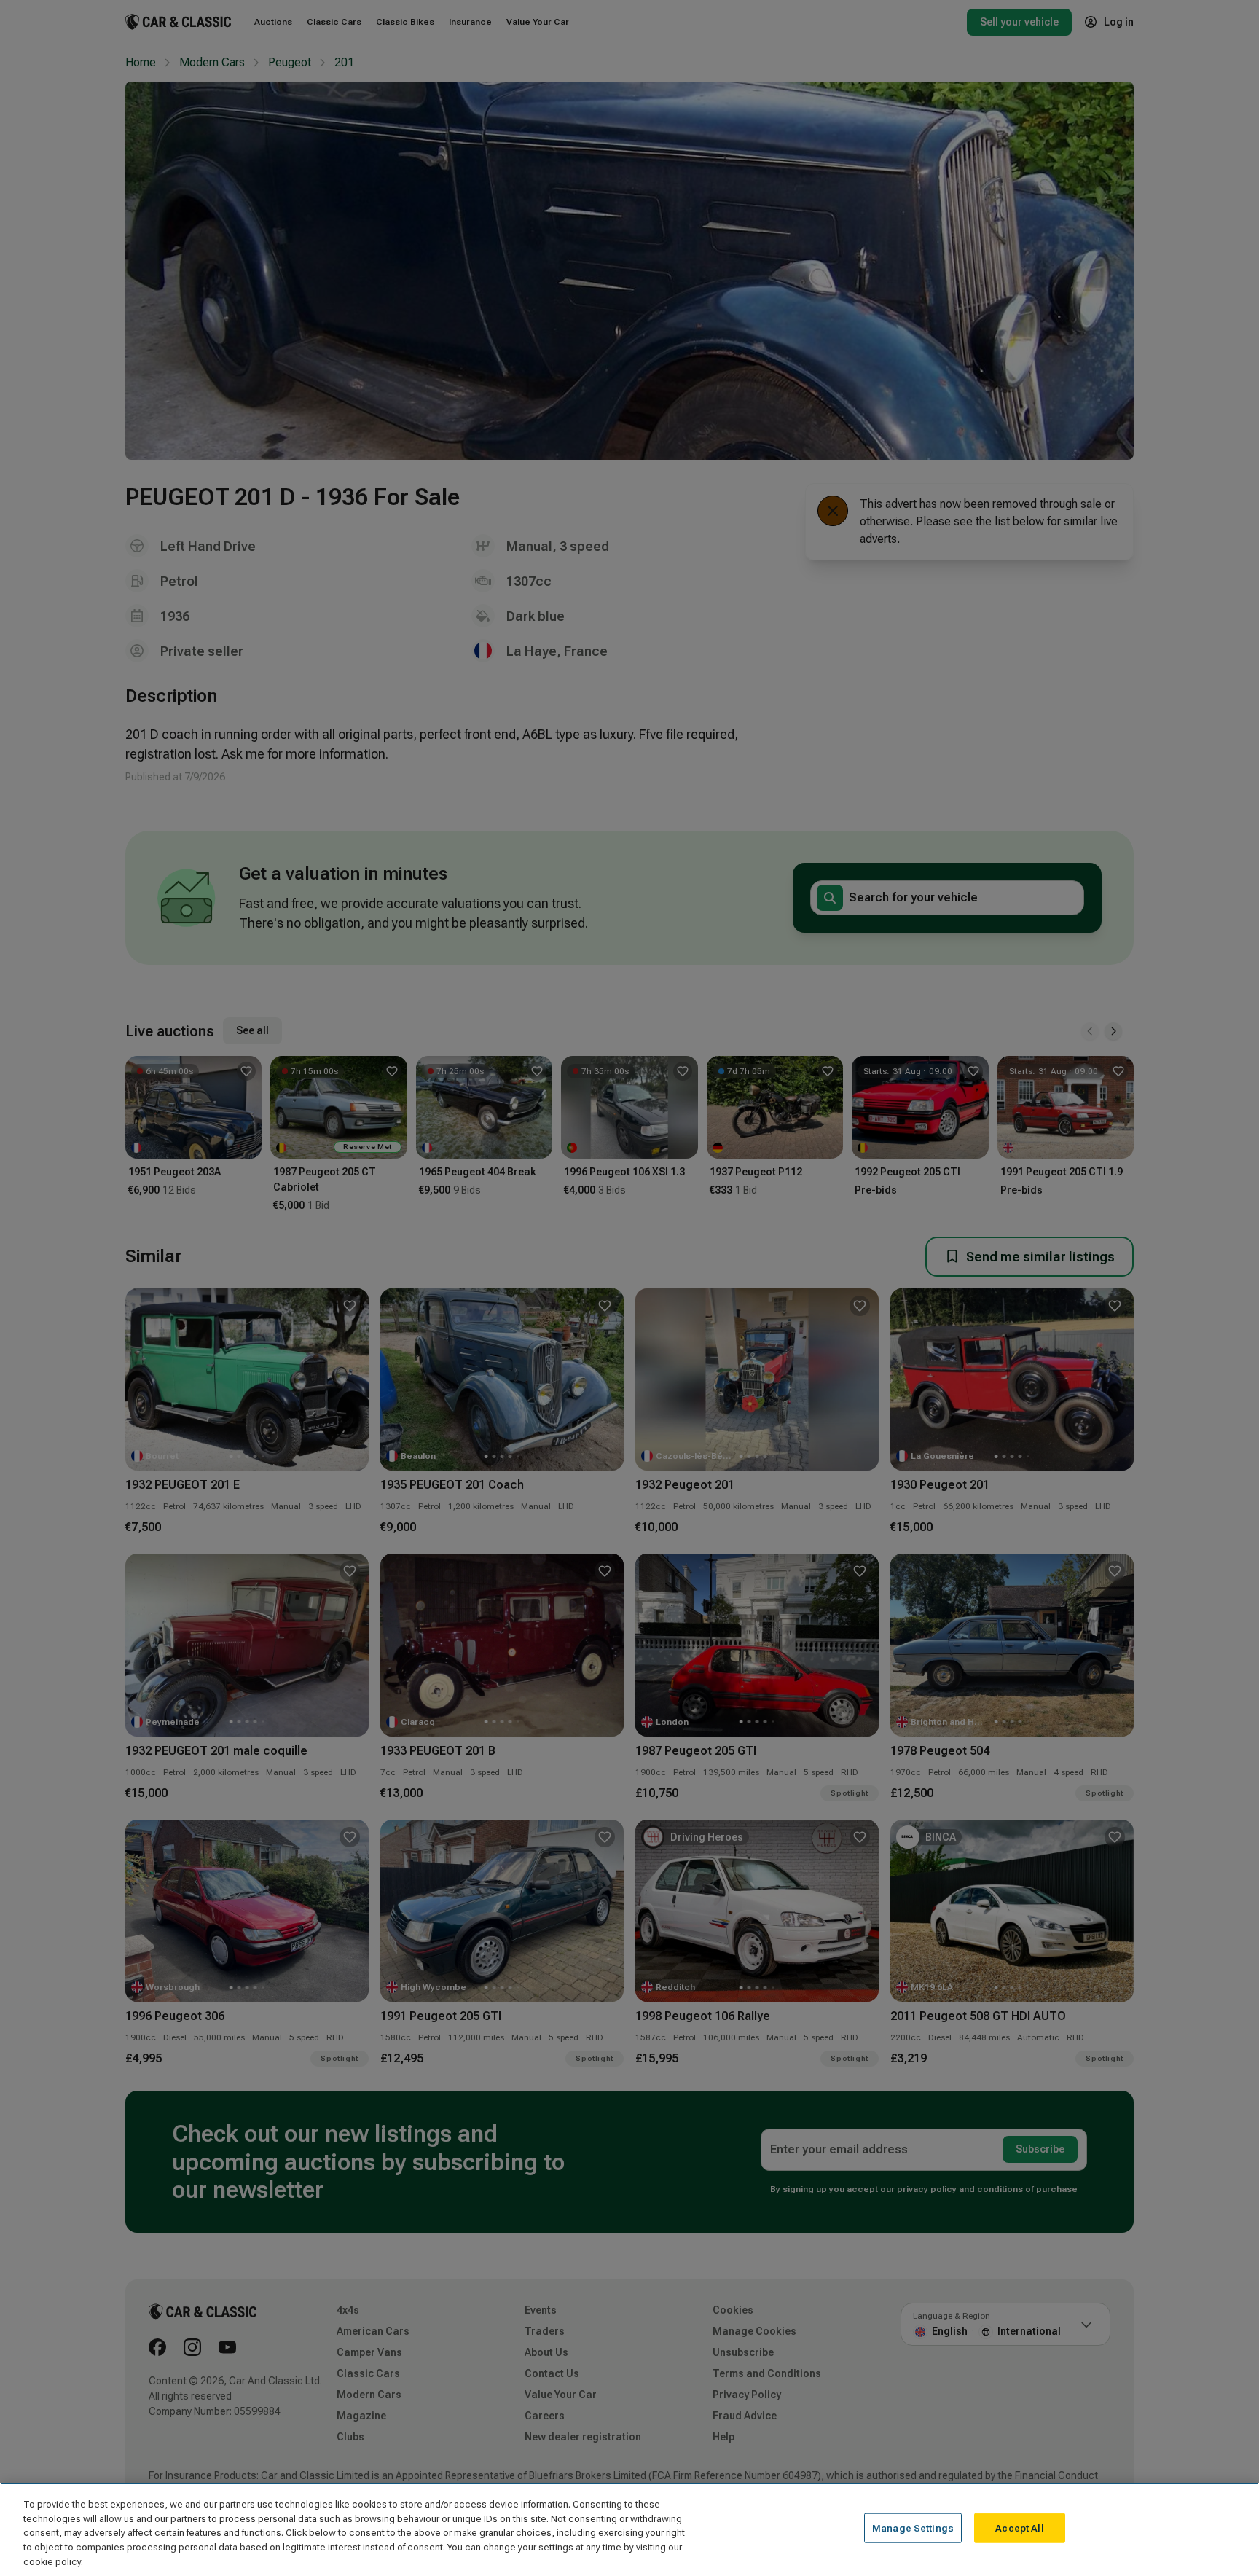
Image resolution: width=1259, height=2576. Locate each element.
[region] (629, 2529)
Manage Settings (913, 2528)
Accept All (1019, 2528)
